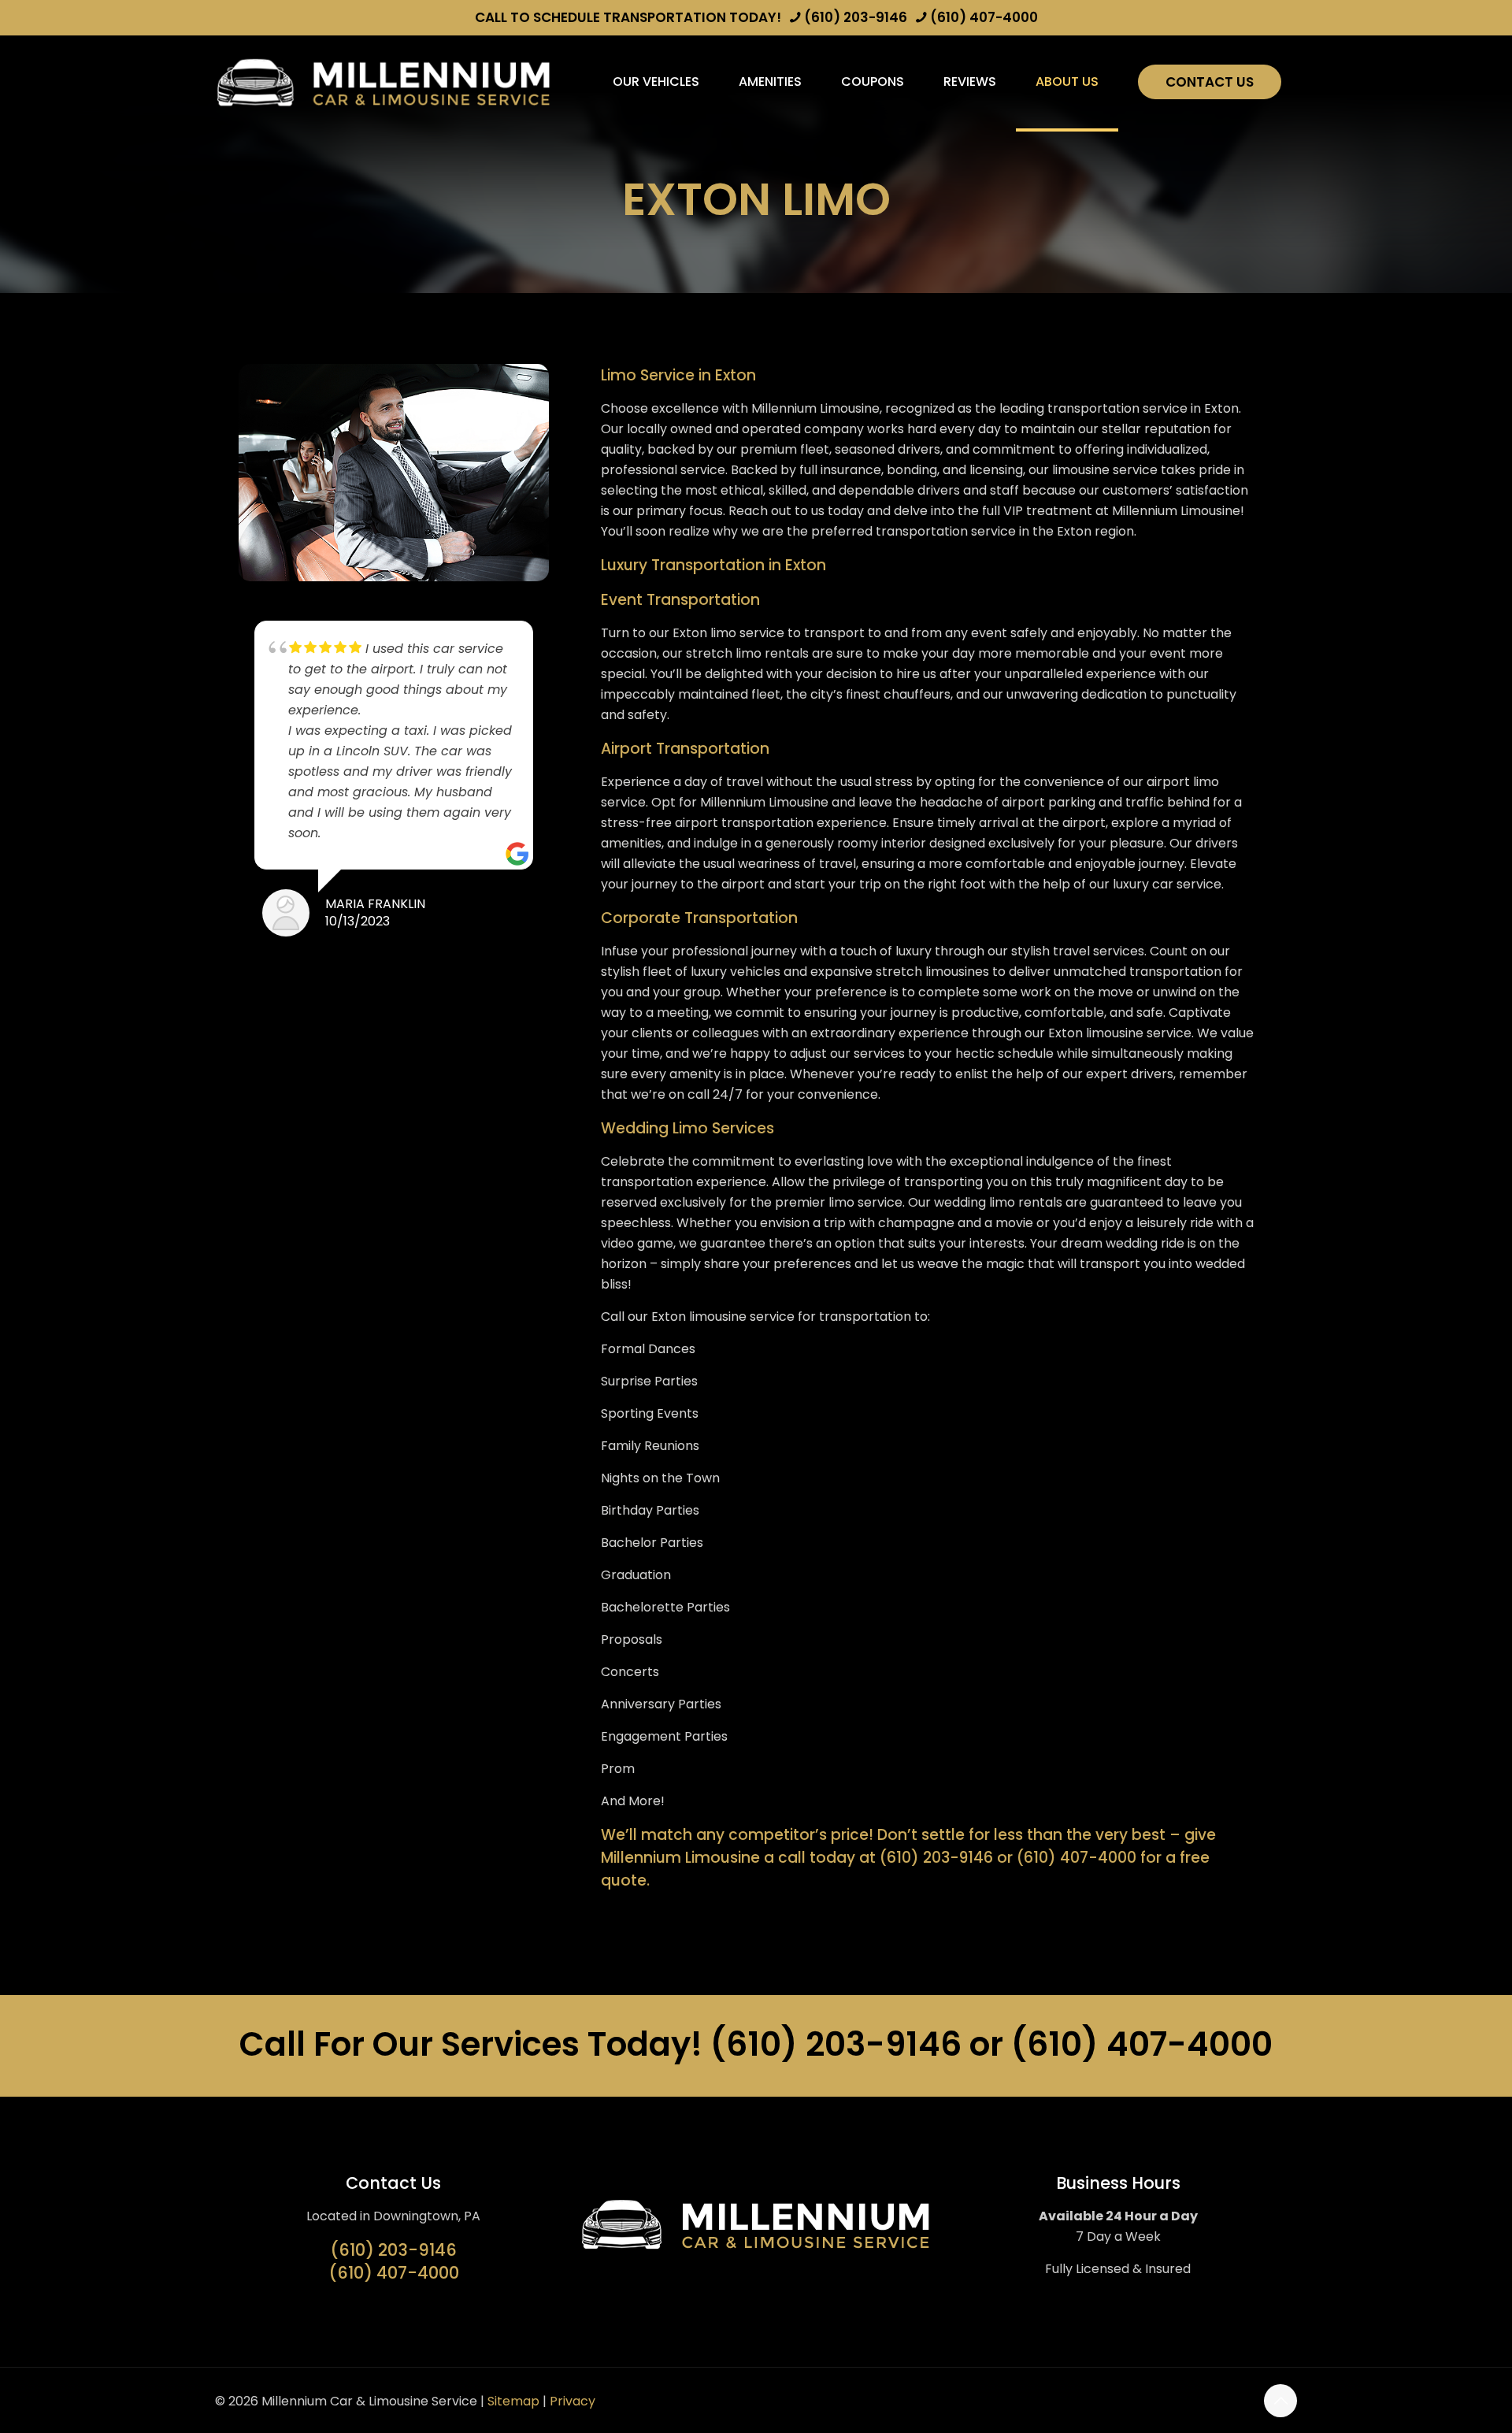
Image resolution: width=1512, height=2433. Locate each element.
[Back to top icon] (1280, 2401)
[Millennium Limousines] (384, 82)
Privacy (573, 2401)
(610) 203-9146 (856, 17)
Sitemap (513, 2401)
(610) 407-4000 (984, 17)
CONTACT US (1210, 82)
